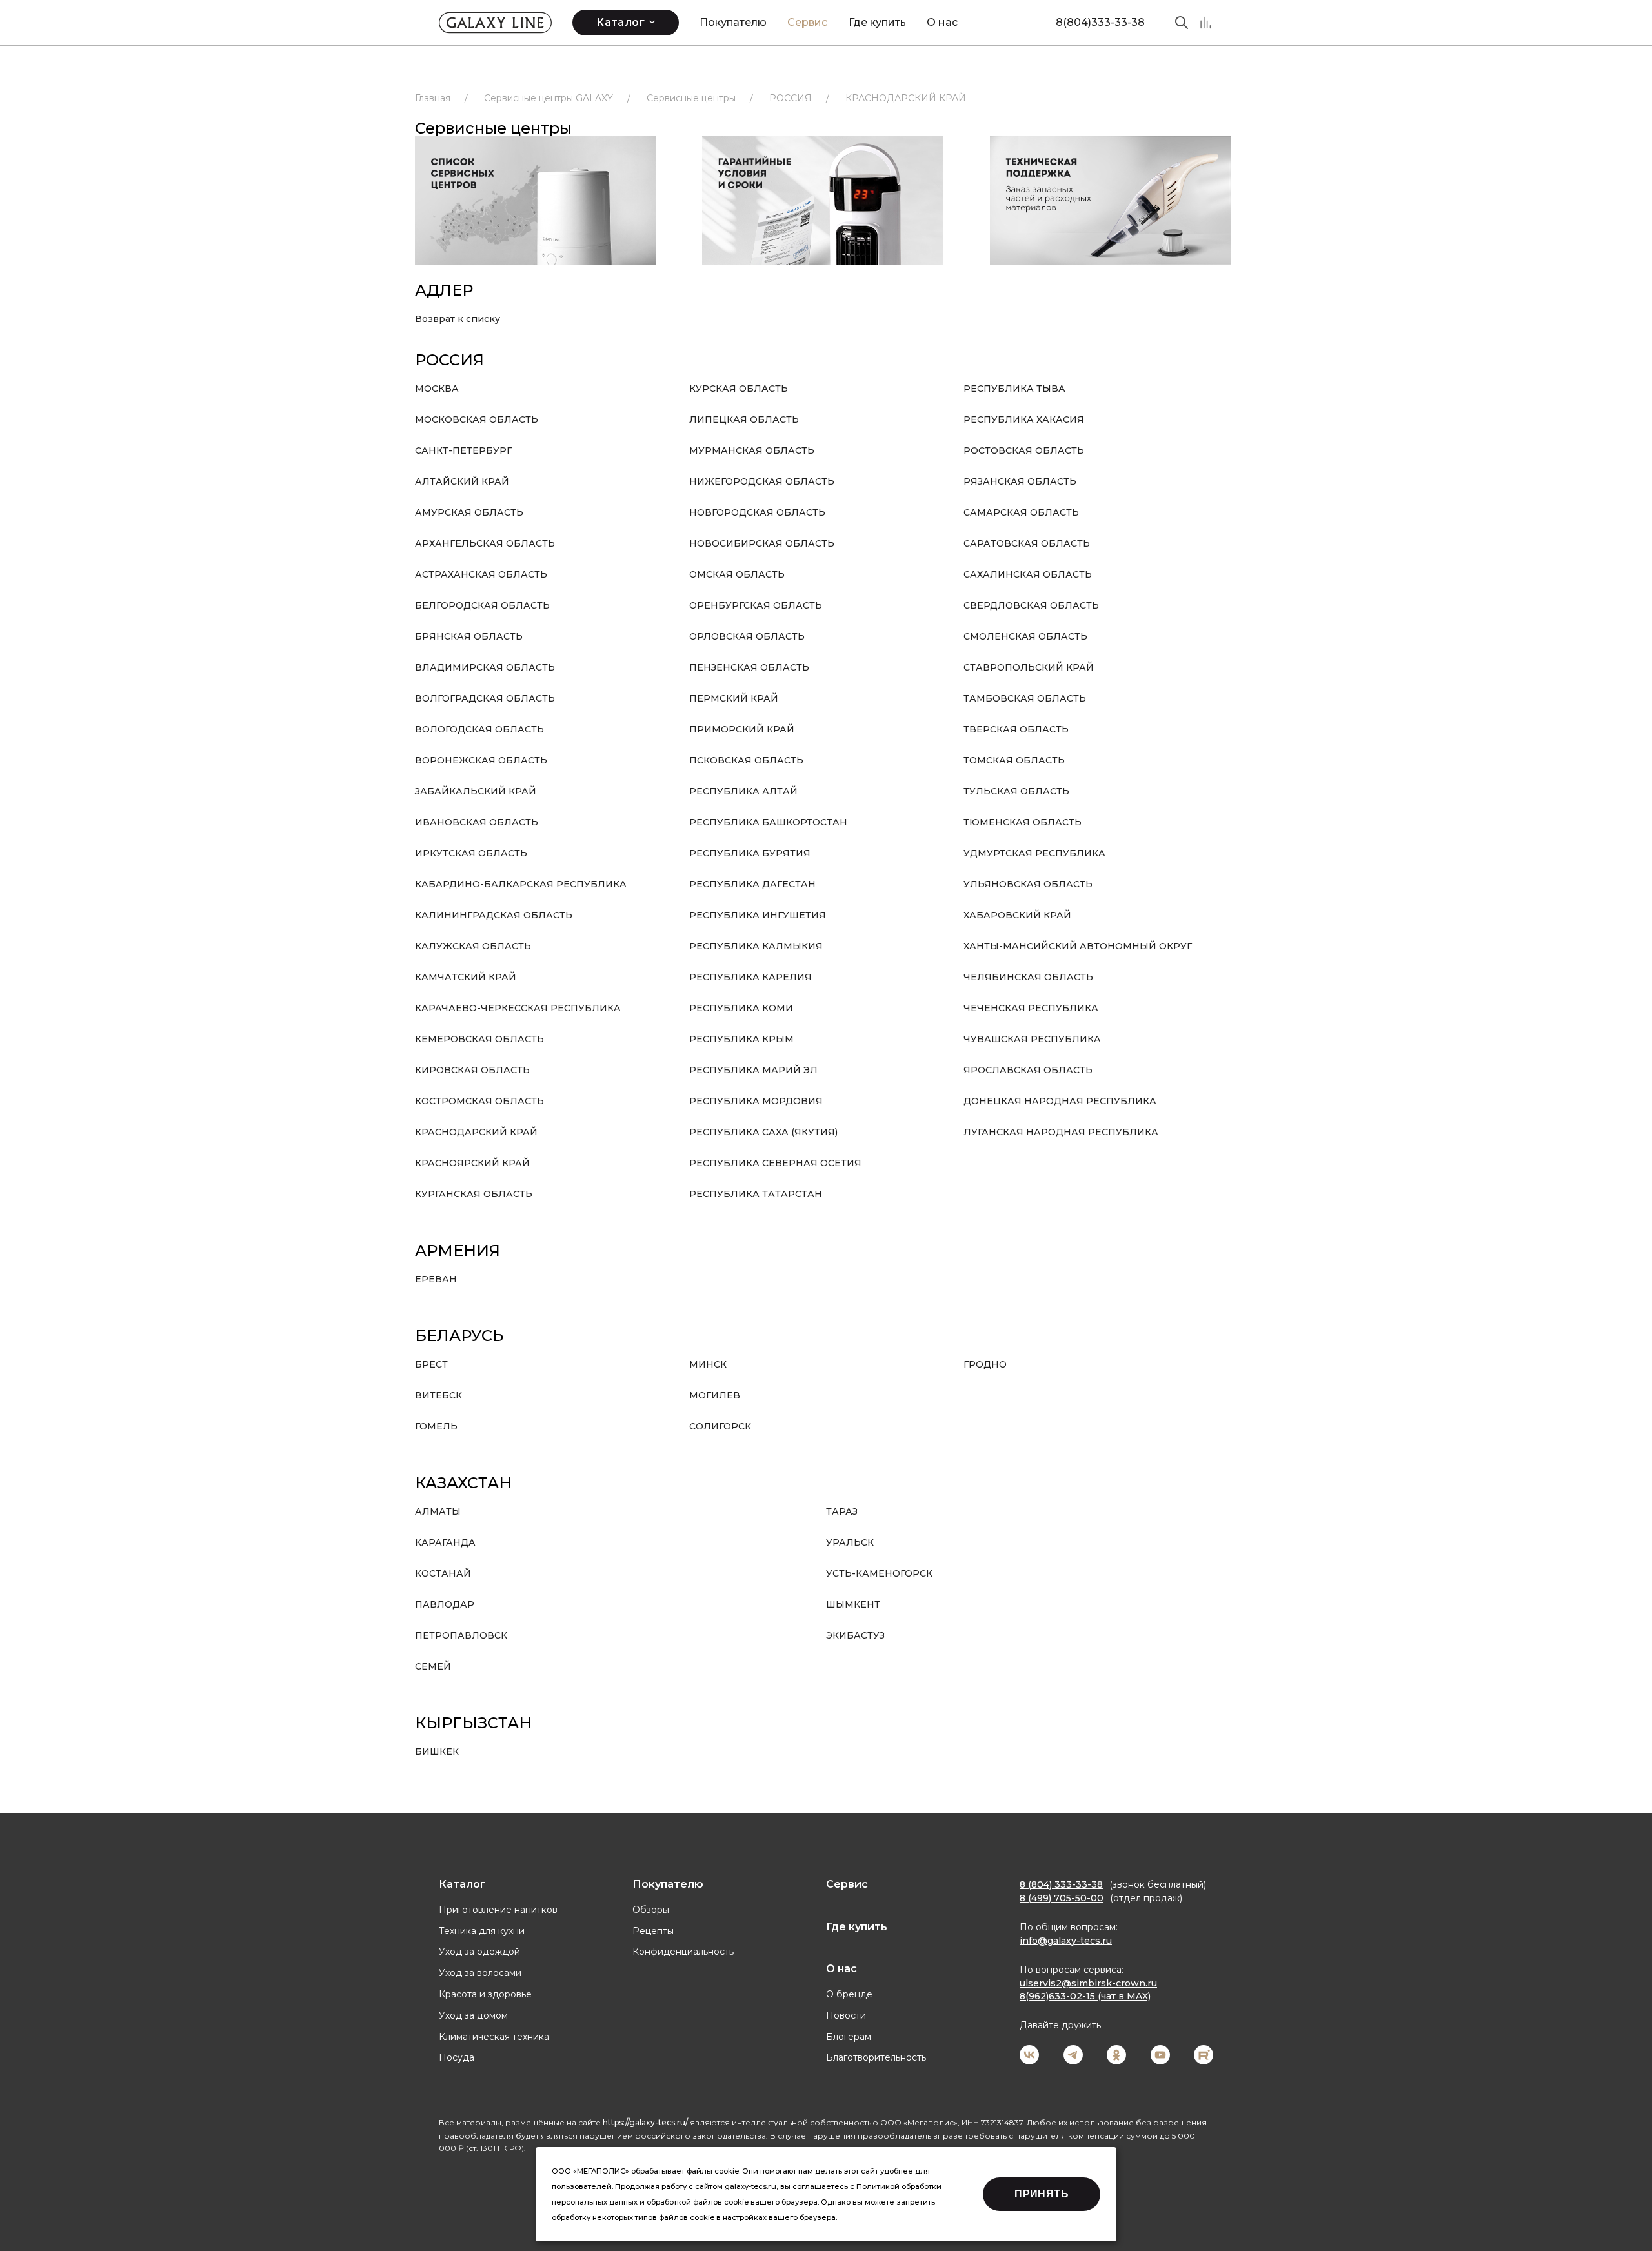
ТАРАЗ (842, 1511)
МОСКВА (437, 389)
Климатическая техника (494, 2037)
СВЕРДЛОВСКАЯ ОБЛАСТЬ (1031, 605)
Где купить (877, 22)
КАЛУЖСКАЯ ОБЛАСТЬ (473, 946)
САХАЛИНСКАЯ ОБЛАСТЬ (1028, 574)
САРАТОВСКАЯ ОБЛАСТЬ (1027, 543)
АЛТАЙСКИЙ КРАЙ (462, 481)
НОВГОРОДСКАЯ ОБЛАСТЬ (757, 512)
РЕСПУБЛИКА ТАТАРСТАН (756, 1194)
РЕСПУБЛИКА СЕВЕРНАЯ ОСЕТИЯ (775, 1163)
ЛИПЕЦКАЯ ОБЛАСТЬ (744, 419)
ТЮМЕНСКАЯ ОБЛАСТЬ (1022, 822)
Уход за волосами (480, 1973)
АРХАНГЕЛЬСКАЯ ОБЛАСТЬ (485, 543)
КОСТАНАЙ (443, 1573)
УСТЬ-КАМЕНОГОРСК (879, 1573)
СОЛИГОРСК (720, 1426)
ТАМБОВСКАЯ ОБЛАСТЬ (1025, 698)
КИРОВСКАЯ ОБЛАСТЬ (472, 1070)
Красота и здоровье (485, 1994)
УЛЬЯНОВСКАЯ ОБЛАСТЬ (1028, 884)
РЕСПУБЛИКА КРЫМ (741, 1039)
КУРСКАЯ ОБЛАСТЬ (739, 389)
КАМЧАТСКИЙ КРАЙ (466, 977)
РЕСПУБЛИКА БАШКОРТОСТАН (768, 822)
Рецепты (653, 1931)
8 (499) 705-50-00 (1062, 1898)
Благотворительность (876, 2057)
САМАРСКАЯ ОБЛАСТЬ (1021, 512)
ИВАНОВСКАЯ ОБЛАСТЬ (477, 822)
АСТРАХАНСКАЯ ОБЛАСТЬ (481, 574)
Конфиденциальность (683, 1952)
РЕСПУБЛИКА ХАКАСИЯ (1024, 419)
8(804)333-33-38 (1100, 22)
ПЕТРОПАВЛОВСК (461, 1635)
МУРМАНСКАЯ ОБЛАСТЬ (752, 450)
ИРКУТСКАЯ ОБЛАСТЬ (471, 853)
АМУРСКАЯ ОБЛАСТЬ (469, 512)
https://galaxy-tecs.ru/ (645, 2122)
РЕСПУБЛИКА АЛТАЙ (743, 791)
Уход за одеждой (479, 1952)
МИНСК (708, 1364)
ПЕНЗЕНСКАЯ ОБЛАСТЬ (749, 667)
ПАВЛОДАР (445, 1604)
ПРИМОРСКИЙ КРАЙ (742, 729)
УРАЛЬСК (850, 1542)
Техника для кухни (482, 1931)
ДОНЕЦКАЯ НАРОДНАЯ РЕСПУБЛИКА (1060, 1101)
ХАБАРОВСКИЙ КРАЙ (1017, 915)
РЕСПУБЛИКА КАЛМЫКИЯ (756, 946)
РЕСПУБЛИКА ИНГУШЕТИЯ (758, 915)
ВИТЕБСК (438, 1395)
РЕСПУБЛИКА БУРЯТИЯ (750, 853)
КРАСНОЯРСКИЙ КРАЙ (472, 1163)
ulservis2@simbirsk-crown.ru (1088, 1983)
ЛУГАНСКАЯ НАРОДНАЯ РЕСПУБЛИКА (1061, 1132)
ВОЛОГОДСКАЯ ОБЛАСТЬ (479, 729)
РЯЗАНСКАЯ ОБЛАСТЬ (1020, 481)
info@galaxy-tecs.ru (1066, 1941)
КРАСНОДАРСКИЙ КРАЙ (476, 1132)
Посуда (457, 2057)
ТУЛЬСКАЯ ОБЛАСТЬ (1016, 791)
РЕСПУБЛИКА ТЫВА (1014, 389)
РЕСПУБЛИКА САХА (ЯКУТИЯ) (763, 1132)
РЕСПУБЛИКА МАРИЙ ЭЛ (753, 1070)
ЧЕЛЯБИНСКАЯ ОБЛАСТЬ (1028, 977)
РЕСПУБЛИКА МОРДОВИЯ (756, 1101)
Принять (1042, 2194)
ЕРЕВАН (436, 1279)
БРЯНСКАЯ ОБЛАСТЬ (469, 636)
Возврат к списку (458, 319)
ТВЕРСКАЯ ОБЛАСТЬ (1016, 729)
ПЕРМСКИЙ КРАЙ (734, 698)
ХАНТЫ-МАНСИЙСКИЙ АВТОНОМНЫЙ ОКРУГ (1078, 946)
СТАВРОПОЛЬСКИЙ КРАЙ (1029, 667)
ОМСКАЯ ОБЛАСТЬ (737, 574)
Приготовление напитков (498, 1910)
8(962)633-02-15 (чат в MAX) (1085, 1996)
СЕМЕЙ (433, 1666)
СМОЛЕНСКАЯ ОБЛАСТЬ (1025, 636)
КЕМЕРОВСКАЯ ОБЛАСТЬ (479, 1039)
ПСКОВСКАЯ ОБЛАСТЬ (746, 760)
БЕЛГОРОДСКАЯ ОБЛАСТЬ (482, 605)
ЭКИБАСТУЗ (855, 1635)
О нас (942, 22)
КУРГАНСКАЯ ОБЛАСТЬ (474, 1194)
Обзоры (651, 1910)
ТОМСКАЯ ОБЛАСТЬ (1014, 760)
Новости (846, 2015)
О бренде (849, 1994)
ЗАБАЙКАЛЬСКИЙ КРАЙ (476, 791)
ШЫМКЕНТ (853, 1604)
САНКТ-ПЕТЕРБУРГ (463, 450)
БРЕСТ (431, 1364)
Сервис (807, 22)
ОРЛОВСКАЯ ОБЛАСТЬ (747, 636)
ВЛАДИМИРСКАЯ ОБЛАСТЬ (485, 667)
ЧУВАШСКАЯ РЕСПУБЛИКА (1032, 1039)
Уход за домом (473, 2015)
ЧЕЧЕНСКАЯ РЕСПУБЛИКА (1031, 1008)
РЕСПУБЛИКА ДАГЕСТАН (752, 884)
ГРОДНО (985, 1364)
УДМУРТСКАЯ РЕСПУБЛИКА (1034, 853)
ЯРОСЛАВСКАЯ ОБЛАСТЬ (1028, 1070)
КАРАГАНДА (445, 1542)
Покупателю (733, 22)
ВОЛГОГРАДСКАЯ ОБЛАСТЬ (485, 698)
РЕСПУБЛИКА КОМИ (741, 1008)
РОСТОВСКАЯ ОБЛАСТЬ (1024, 450)
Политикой (878, 2186)
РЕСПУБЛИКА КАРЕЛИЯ (750, 977)
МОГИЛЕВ (715, 1395)
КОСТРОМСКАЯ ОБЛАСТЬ (479, 1101)
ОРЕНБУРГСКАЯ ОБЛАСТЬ (756, 605)
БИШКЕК (437, 1751)
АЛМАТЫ (438, 1511)
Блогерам (849, 2037)
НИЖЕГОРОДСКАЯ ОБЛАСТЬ (762, 481)
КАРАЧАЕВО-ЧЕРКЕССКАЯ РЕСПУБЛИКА (518, 1008)
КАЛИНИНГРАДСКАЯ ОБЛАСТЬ (494, 915)
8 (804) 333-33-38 (1061, 1884)
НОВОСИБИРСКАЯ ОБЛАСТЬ (762, 543)
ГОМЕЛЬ (436, 1426)
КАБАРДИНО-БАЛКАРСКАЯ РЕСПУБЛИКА (521, 884)
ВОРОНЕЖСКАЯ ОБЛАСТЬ (481, 760)
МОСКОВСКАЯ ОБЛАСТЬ (477, 419)
